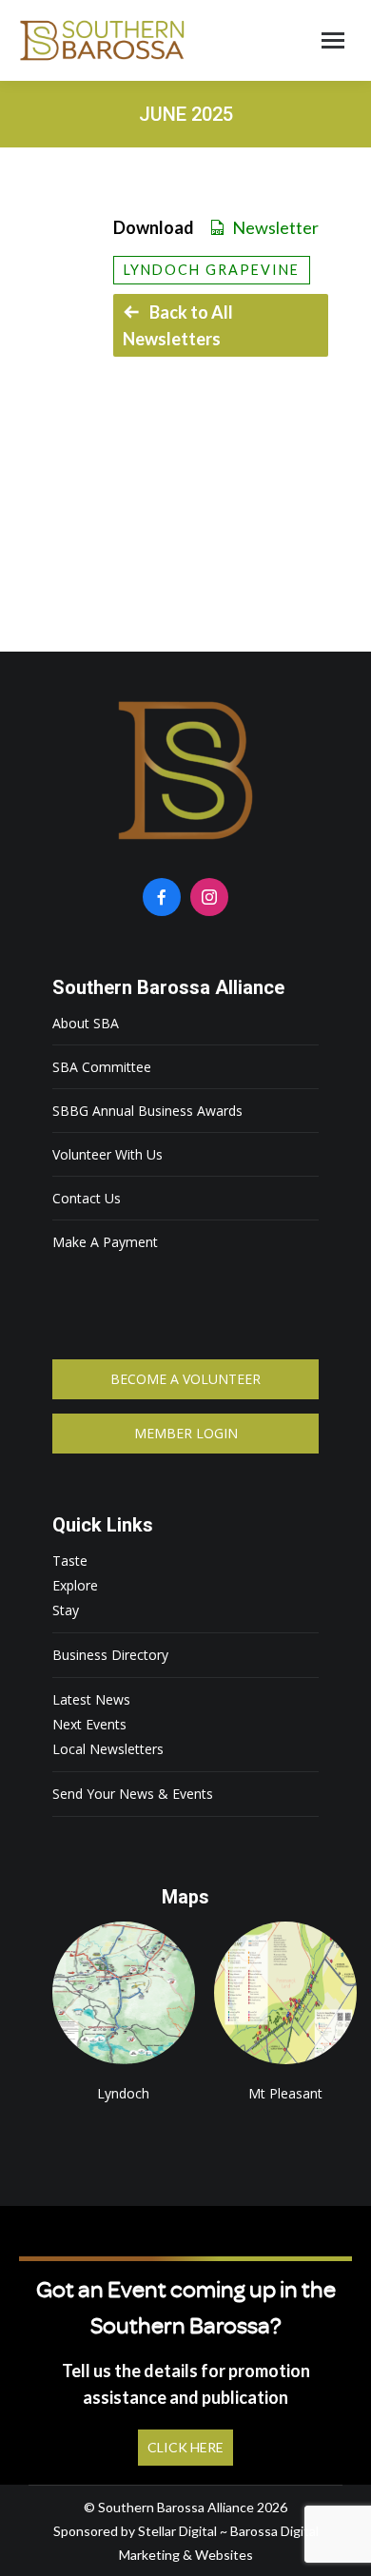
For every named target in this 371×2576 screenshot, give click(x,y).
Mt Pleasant (285, 1993)
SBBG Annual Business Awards (147, 1111)
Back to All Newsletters (178, 325)
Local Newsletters (108, 1749)
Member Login (186, 1433)
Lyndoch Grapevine (212, 270)
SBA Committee (102, 1067)
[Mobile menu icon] (333, 40)
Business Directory (110, 1655)
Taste (70, 1561)
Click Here (185, 2447)
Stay (66, 1610)
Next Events (89, 1724)
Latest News (91, 1699)
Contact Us (87, 1198)
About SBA (86, 1023)
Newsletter (275, 227)
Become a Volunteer (185, 1379)
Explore (75, 1585)
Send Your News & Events (133, 1794)
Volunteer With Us (107, 1154)
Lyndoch (124, 1993)
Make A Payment (105, 1242)
